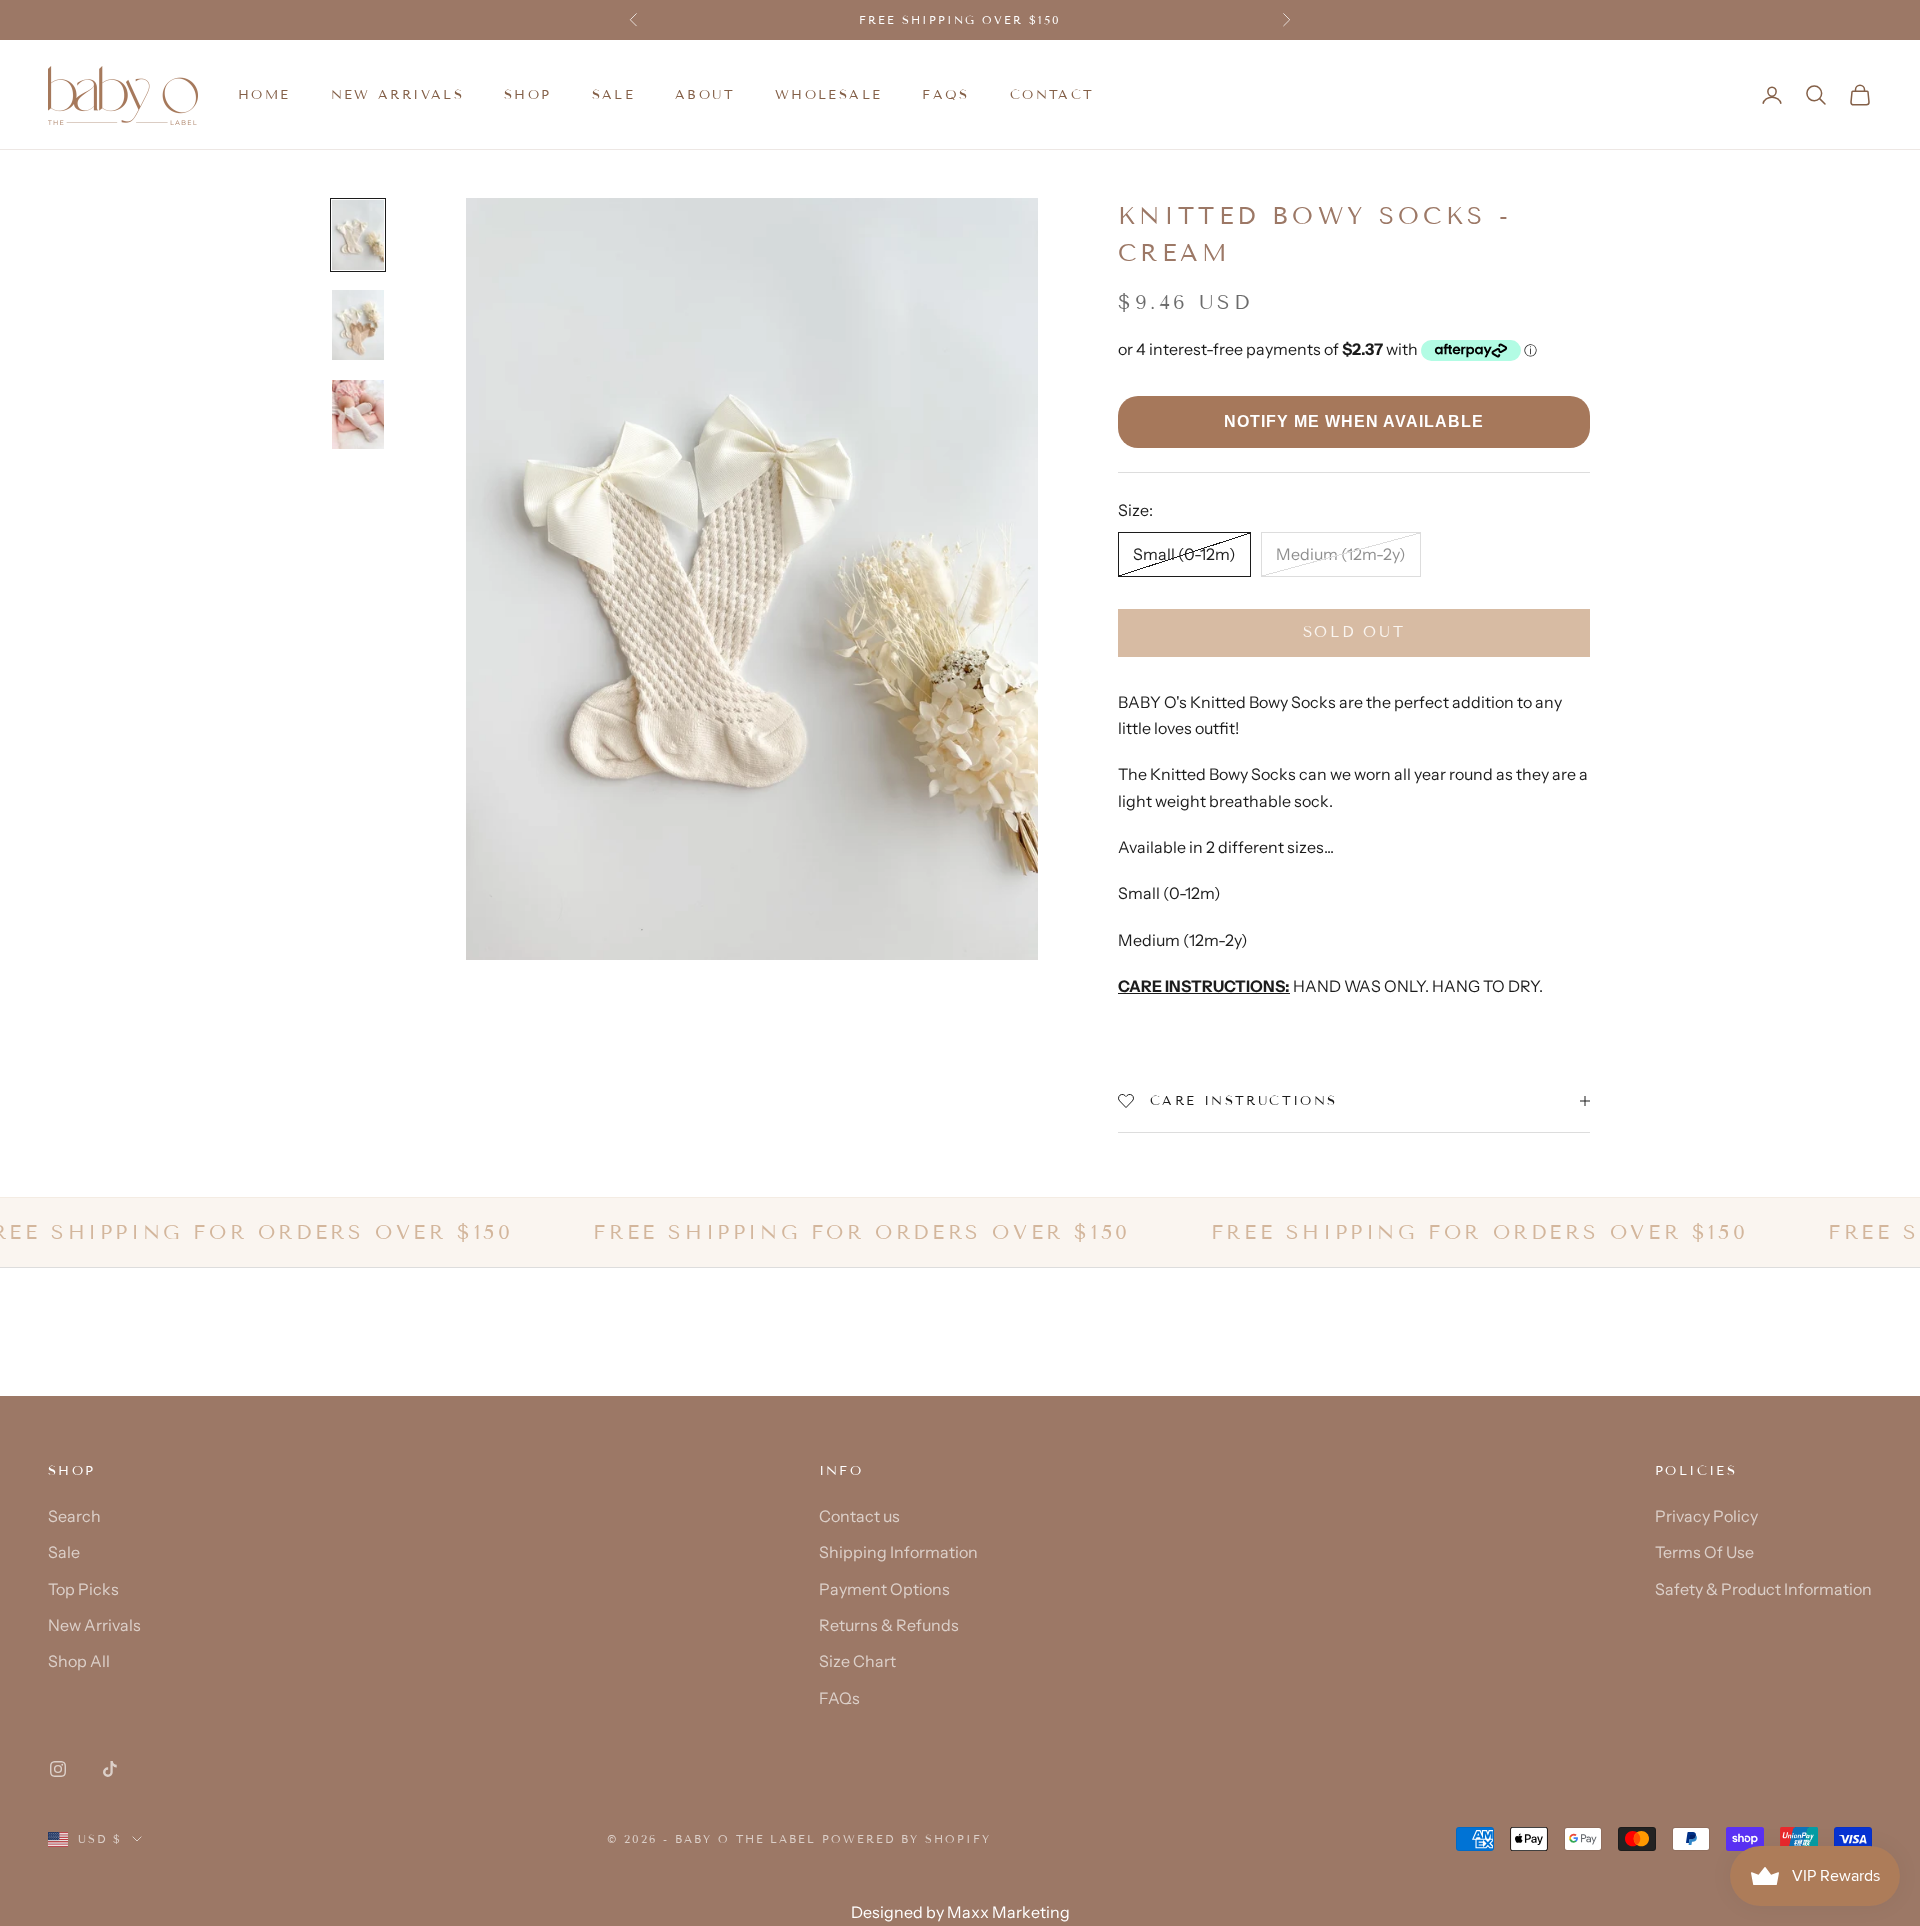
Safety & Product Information (1763, 1589)
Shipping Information (898, 1552)
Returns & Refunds (889, 1625)
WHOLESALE (828, 95)
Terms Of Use (1704, 1552)
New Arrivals (94, 1625)
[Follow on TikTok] (110, 1769)
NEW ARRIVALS (398, 95)
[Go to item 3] (358, 415)
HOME (264, 95)
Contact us (859, 1516)
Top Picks (83, 1589)
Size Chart (857, 1661)
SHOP (528, 95)
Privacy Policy (1706, 1516)
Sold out (1354, 632)
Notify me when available (1354, 421)
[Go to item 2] (358, 325)
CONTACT (1052, 95)
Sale (64, 1552)
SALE (614, 95)
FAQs (946, 95)
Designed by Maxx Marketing (960, 1912)
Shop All (79, 1661)
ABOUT (705, 95)
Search (74, 1516)
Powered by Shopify (906, 1839)
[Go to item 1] (358, 235)
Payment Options (884, 1589)
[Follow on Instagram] (58, 1769)
